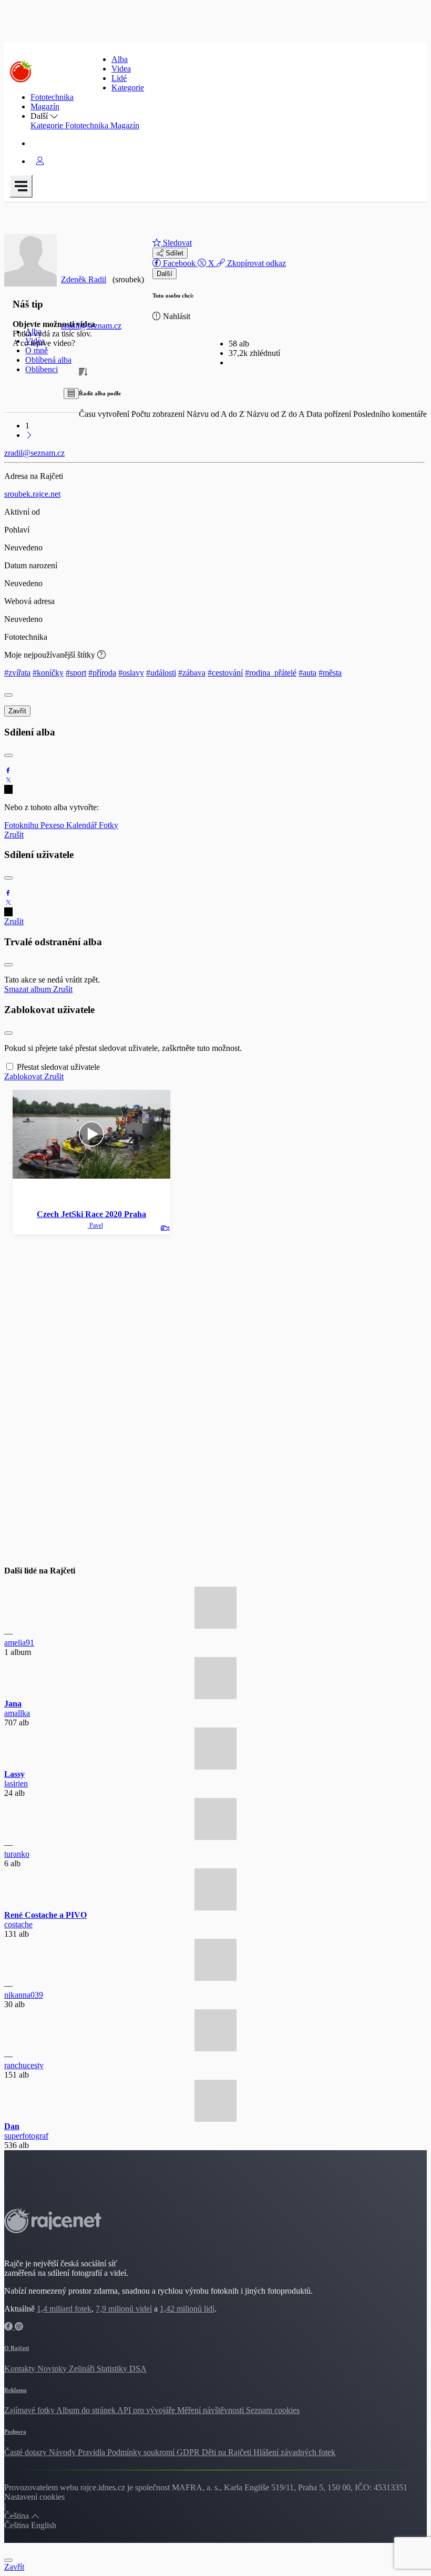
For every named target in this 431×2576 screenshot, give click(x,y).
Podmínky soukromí (142, 2452)
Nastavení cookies (34, 2497)
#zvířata (17, 673)
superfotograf (26, 2136)
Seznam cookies (273, 2410)
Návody (63, 2452)
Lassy (14, 1774)
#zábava (192, 673)
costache (18, 1924)
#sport (76, 673)
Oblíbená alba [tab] (48, 360)
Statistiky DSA (122, 2369)
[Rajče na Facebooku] (9, 2327)
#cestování (225, 673)
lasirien (16, 1783)
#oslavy (131, 673)
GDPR (189, 2452)
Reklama (16, 2390)
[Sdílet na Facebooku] (8, 770)
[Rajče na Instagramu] (19, 2327)
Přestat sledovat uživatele (58, 1067)
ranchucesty (24, 2065)
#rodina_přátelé (271, 673)
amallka (17, 1713)
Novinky (53, 2369)
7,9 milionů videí (124, 2309)
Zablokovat (24, 1076)
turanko (17, 1854)
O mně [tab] (37, 350)
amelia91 (19, 1643)
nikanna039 (24, 1995)
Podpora (15, 2431)
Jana (13, 1704)
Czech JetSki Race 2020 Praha (91, 1214)
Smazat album (29, 989)
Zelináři (83, 2369)
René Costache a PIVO (45, 1915)
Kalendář (83, 825)
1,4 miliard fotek (64, 2309)
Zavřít (17, 711)
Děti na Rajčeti (228, 2452)
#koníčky (48, 673)
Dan (12, 2126)
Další (165, 274)
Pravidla (93, 2452)
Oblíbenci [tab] (42, 369)
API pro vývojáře (147, 2410)
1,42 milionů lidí (187, 2309)
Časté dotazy (27, 2452)
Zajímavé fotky (30, 2410)
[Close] (8, 695)
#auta (307, 673)
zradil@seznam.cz (91, 326)
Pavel (95, 1225)
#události (161, 673)
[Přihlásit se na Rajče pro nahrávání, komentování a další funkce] (40, 161)
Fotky (109, 825)
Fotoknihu (22, 825)
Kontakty (21, 2369)
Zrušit (14, 835)
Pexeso (53, 825)
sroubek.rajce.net (32, 494)
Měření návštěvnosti (212, 2410)
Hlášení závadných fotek (294, 2452)
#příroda (102, 673)
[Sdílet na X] (8, 780)
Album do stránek (87, 2410)
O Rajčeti (17, 2348)
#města (330, 673)
